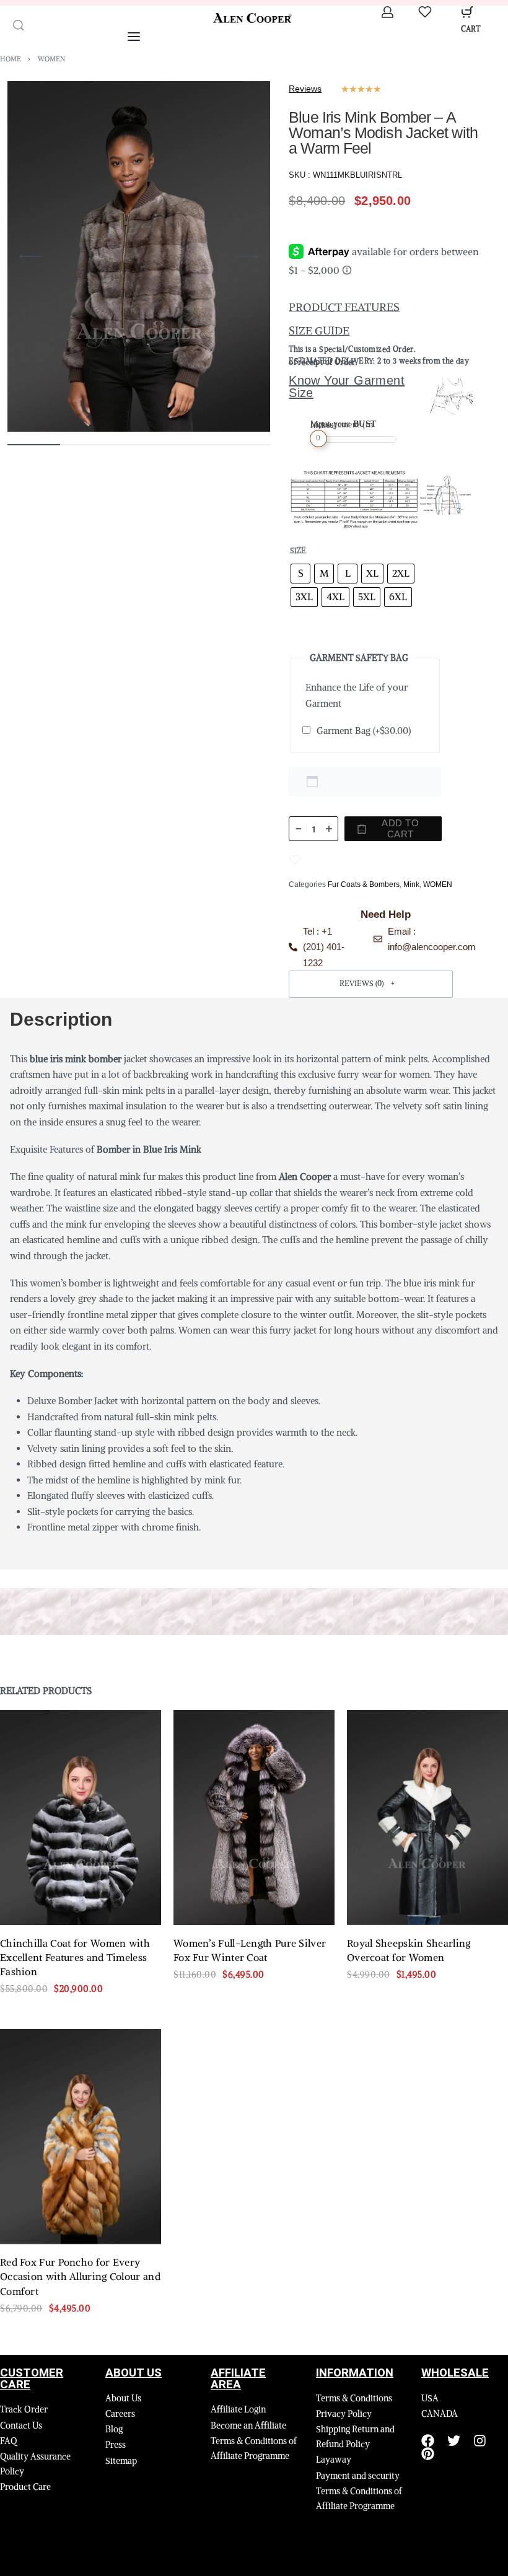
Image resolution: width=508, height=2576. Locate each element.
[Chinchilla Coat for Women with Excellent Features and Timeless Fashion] (81, 1818)
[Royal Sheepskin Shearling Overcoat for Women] (427, 1818)
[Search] (18, 25)
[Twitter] (454, 2441)
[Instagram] (480, 2441)
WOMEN (51, 59)
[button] (371, 984)
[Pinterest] (428, 2454)
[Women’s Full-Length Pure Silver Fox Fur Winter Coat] (254, 1818)
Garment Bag (364, 731)
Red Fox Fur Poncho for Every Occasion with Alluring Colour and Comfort (80, 2277)
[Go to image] (34, 445)
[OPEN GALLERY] (139, 256)
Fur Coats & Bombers (364, 884)
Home (11, 59)
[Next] (247, 256)
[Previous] (30, 256)
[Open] (425, 12)
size (298, 550)
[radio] (300, 574)
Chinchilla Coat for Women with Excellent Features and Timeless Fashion (75, 1958)
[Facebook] (428, 2441)
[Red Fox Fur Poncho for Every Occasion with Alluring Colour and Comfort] (81, 2137)
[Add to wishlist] (295, 860)
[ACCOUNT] (388, 12)
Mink (411, 884)
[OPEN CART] (467, 12)
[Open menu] (134, 37)
